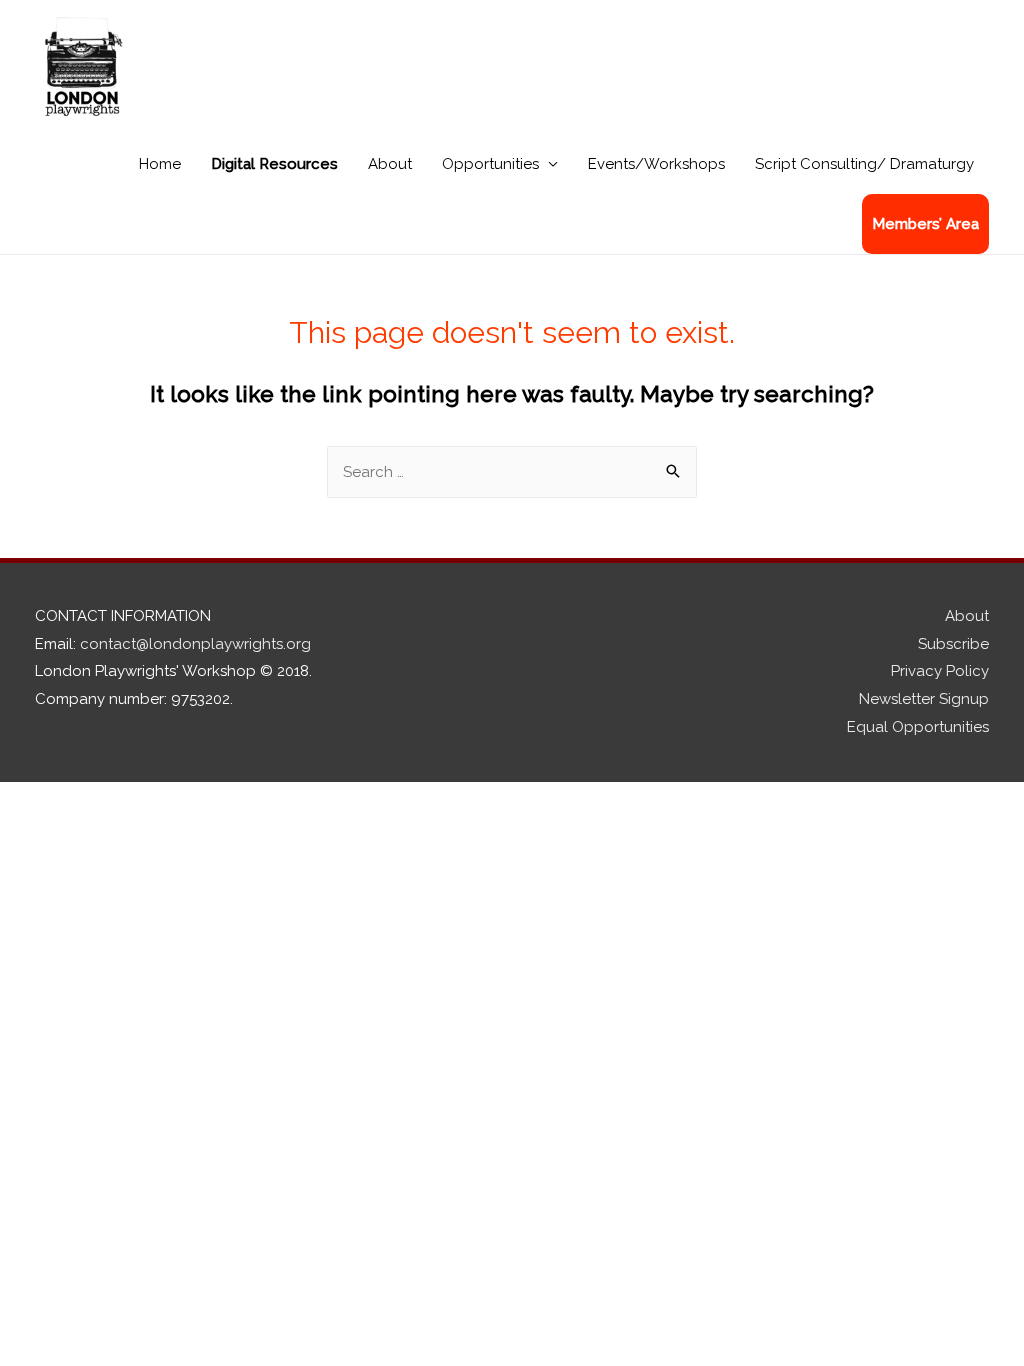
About (390, 164)
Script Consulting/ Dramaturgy (864, 164)
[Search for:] (512, 472)
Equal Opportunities (918, 727)
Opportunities (490, 164)
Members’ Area (925, 224)
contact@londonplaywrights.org (195, 644)
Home (160, 164)
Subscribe (953, 644)
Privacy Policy (940, 671)
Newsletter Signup (924, 699)
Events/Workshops (656, 164)
